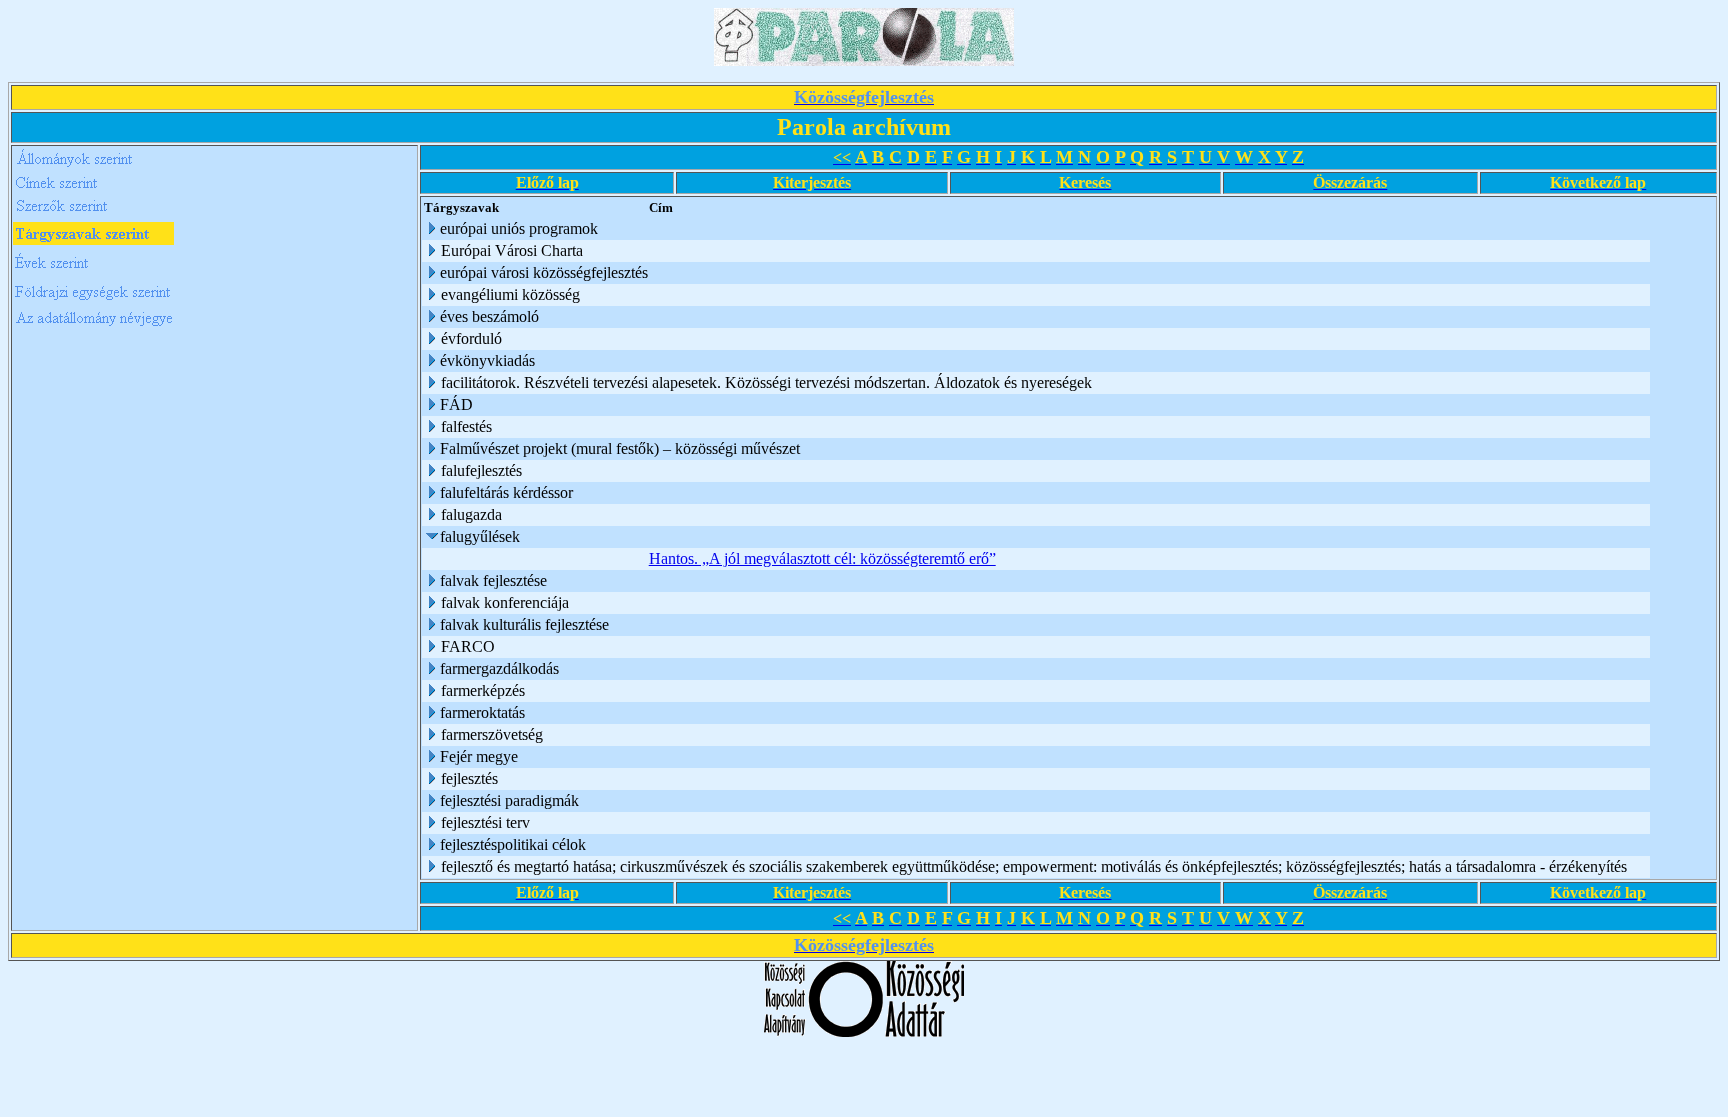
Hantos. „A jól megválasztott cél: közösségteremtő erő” (822, 558)
